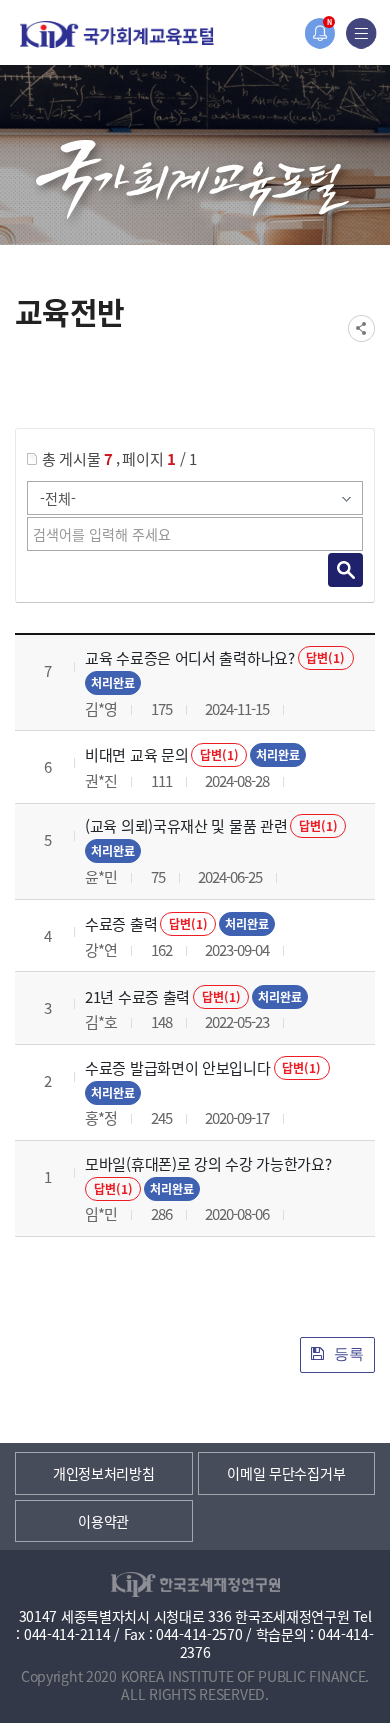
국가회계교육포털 (117, 34)
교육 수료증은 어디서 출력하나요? (190, 657)
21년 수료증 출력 (137, 996)
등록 (347, 1353)
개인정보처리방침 (104, 1473)
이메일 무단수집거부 (286, 1473)
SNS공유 (361, 328)
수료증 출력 (121, 923)
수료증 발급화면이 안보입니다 (178, 1067)
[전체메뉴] (361, 33)
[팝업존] (319, 33)
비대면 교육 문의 (136, 754)
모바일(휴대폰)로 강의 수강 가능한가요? (208, 1163)
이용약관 (103, 1521)
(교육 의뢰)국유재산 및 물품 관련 (186, 825)
